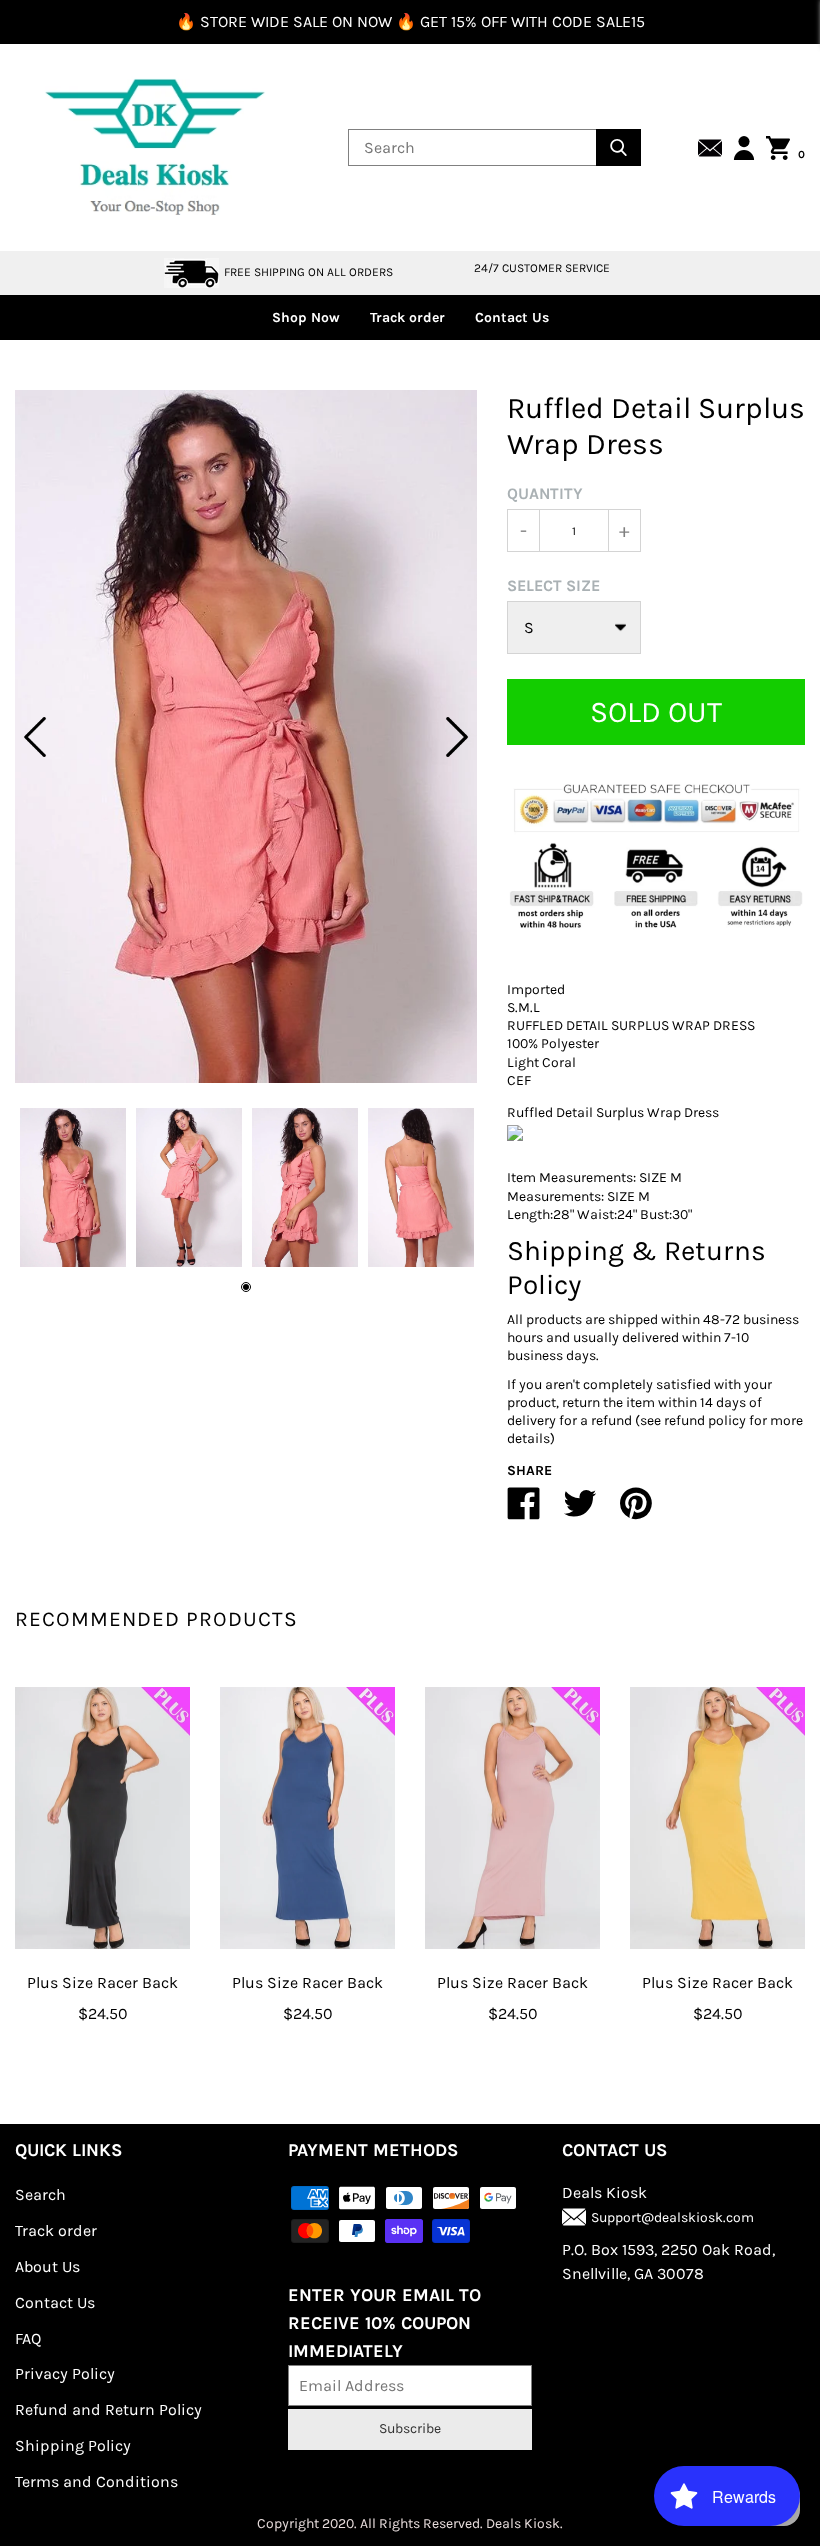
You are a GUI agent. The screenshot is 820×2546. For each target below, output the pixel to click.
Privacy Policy (65, 2373)
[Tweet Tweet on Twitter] (580, 1511)
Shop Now (306, 317)
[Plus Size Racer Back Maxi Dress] (102, 1818)
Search (40, 2194)
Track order (407, 317)
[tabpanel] (246, 736)
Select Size (553, 585)
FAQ (28, 2338)
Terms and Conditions (96, 2481)
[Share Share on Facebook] (524, 1511)
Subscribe (410, 2428)
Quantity (545, 493)
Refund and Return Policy (108, 2409)
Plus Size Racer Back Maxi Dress (102, 1997)
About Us (47, 2266)
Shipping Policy (73, 2445)
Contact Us (512, 317)
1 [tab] (246, 1287)
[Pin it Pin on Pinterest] (636, 1511)
